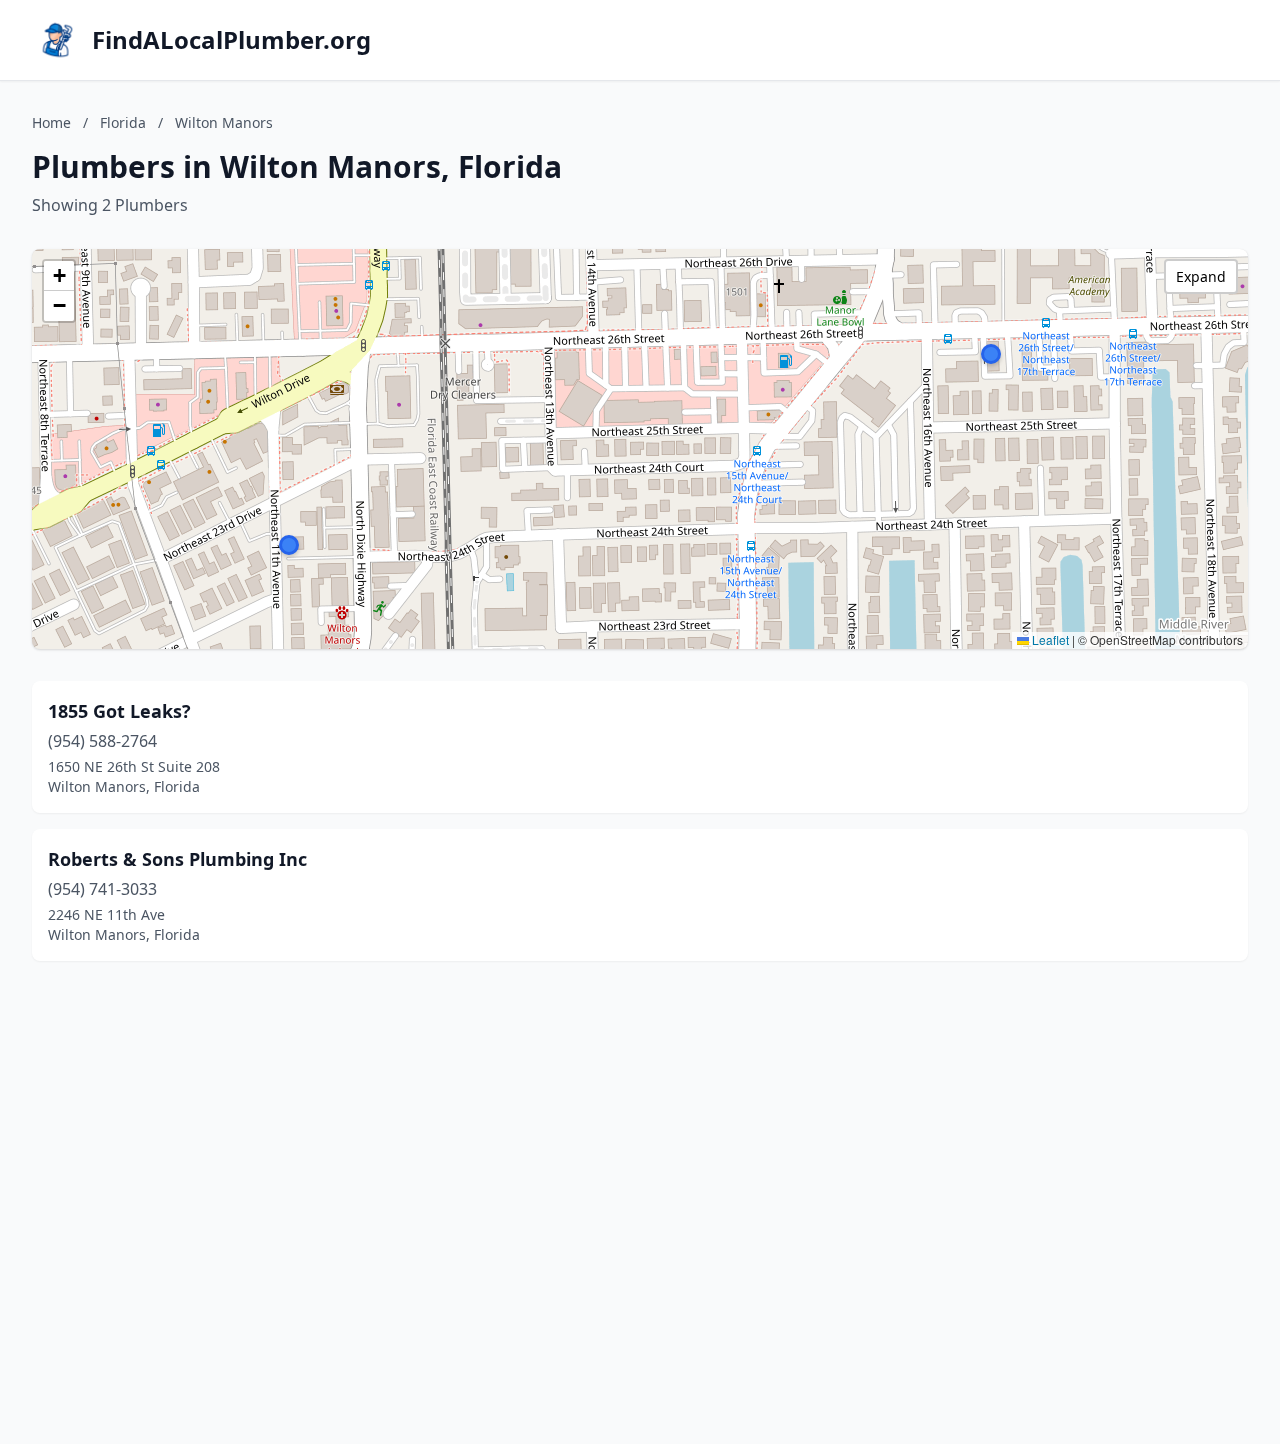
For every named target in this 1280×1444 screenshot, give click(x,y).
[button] (991, 354)
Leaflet (1049, 639)
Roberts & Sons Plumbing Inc (177, 859)
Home (51, 122)
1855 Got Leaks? (119, 711)
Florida (123, 122)
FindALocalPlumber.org (231, 40)
